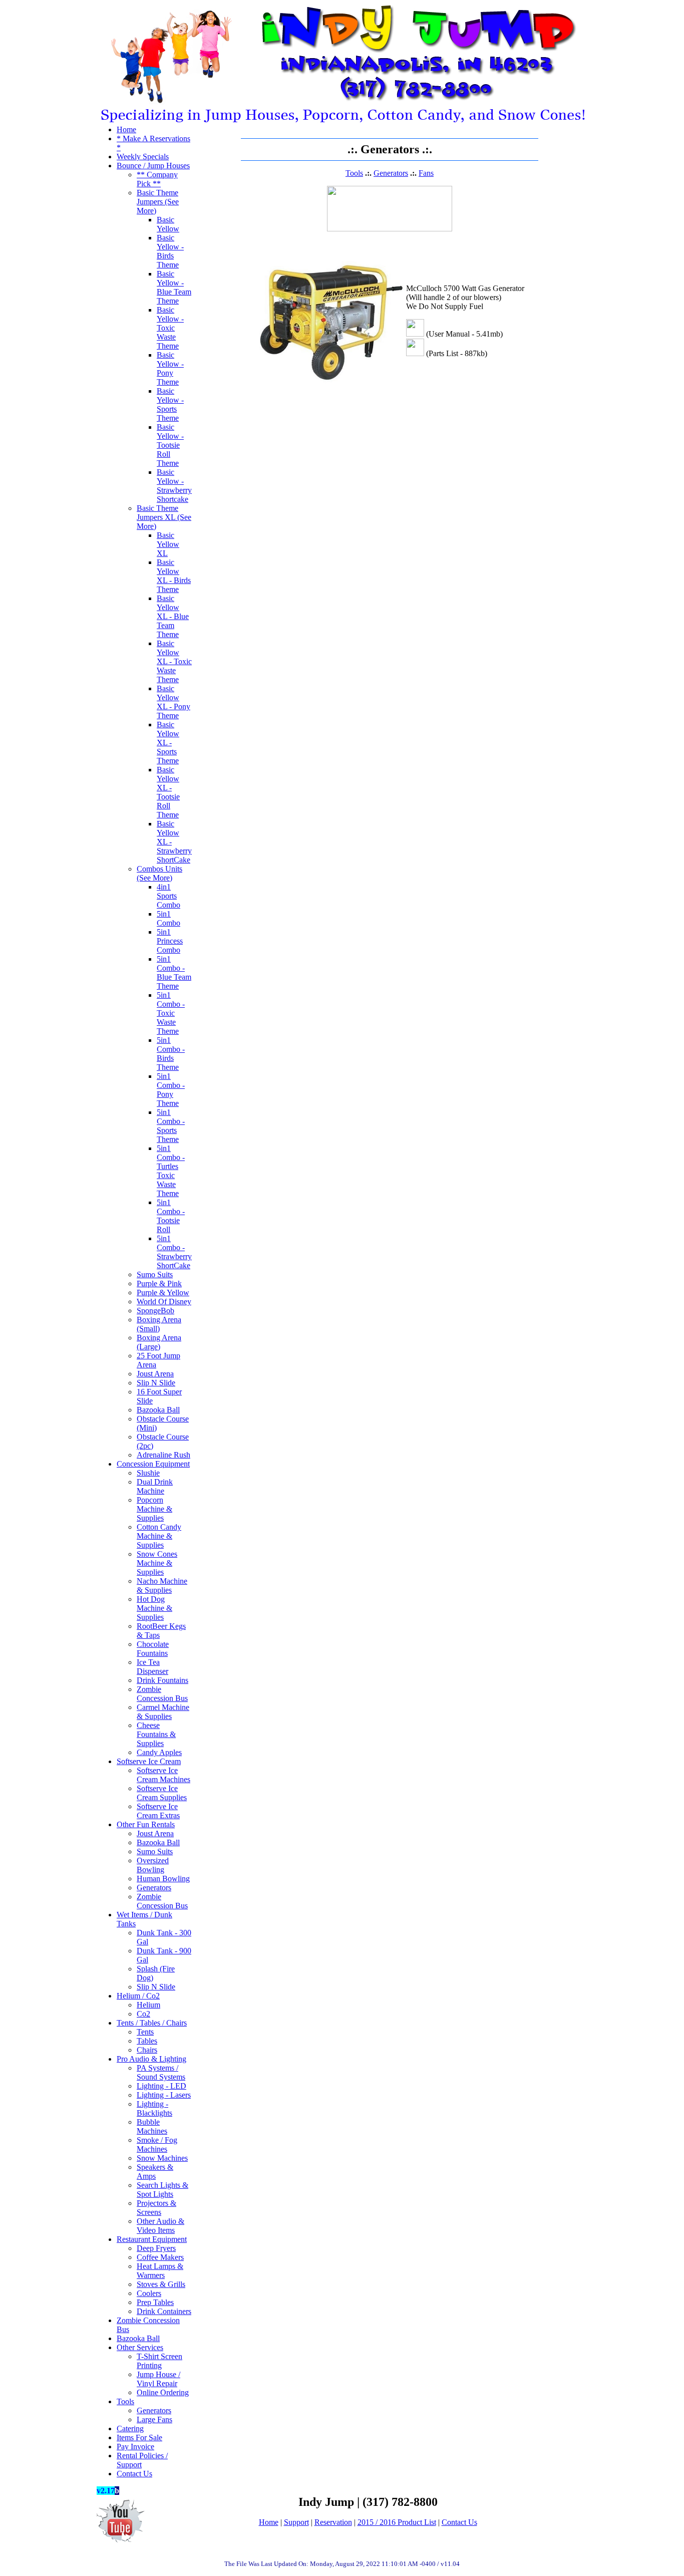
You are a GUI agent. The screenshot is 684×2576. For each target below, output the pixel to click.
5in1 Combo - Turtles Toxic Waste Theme (171, 1171)
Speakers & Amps (155, 2172)
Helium (148, 2005)
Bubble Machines (152, 2126)
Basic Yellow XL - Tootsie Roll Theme (168, 792)
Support (296, 2522)
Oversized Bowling (153, 1865)
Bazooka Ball (158, 1410)
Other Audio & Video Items (160, 2226)
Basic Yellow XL (168, 544)
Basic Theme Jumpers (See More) (158, 202)
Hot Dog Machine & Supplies (154, 1608)
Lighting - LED (161, 2086)
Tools (125, 2401)
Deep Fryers (156, 2248)
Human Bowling (163, 1879)
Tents (145, 2032)
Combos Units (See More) (159, 873)
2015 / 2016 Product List (397, 2522)
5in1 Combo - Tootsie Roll (171, 1216)
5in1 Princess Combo (170, 941)
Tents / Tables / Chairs (152, 2023)
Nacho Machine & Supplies (162, 1586)
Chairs (147, 2050)
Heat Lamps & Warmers (160, 2271)
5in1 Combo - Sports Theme (171, 1126)
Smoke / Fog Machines (157, 2144)
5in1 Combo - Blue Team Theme (174, 972)
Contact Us (134, 2474)
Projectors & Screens (156, 2208)
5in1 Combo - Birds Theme (171, 1054)
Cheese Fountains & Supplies (156, 1734)
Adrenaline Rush (163, 1455)
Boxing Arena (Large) (159, 1342)
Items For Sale (139, 2438)
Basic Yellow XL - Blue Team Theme (173, 616)
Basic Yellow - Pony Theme (170, 368)
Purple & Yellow (163, 1293)
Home (126, 129)
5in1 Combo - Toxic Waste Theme (171, 1013)
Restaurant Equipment (152, 2239)
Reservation (333, 2522)
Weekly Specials (143, 157)
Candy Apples (159, 1752)
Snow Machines (162, 2158)
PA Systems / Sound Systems (161, 2072)
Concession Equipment (153, 1464)
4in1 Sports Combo (168, 896)
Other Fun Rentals (146, 1824)
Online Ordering (163, 2392)
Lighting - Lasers (164, 2095)
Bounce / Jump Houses (153, 166)
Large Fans (154, 2419)
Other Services (140, 2347)
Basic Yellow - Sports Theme (170, 404)
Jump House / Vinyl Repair (158, 2379)
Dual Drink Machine (155, 1486)
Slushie (148, 1473)
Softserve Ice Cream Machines (163, 1775)
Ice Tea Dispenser (152, 1667)
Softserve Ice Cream (149, 1761)
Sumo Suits (155, 1274)
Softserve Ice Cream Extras (158, 1811)
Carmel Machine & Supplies (163, 1712)
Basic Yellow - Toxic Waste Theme (170, 328)
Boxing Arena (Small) (159, 1324)
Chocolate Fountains (153, 1649)
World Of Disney (164, 1302)
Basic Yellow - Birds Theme (170, 251)
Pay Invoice (135, 2447)
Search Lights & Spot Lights (162, 2190)
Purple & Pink (159, 1283)
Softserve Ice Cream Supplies (162, 1793)
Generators (154, 1888)
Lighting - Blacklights (154, 2108)
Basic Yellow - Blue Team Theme (174, 287)
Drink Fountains (162, 1680)
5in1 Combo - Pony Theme (171, 1090)
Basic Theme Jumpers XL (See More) (164, 517)
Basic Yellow (168, 224)
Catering (130, 2428)
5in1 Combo (168, 918)
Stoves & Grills (161, 2284)
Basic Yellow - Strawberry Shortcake (174, 486)
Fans (426, 173)
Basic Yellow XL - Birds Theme (174, 576)
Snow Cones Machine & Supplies (157, 1563)
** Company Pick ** (157, 179)
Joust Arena (155, 1374)
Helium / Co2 (138, 1996)
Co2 (143, 2014)
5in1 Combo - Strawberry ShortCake (174, 1252)
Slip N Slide (156, 1383)
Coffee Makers (160, 2257)
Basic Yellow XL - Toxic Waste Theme (174, 661)
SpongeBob (155, 1311)
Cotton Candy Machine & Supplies (159, 1536)
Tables (147, 2041)
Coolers (149, 2293)
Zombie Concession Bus (162, 1694)
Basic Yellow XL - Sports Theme (168, 743)
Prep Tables (155, 2302)
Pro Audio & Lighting (151, 2059)
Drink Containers (164, 2311)
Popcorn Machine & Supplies (154, 1509)
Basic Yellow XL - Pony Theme (174, 702)
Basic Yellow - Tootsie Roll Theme (170, 445)
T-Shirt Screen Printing (159, 2361)
